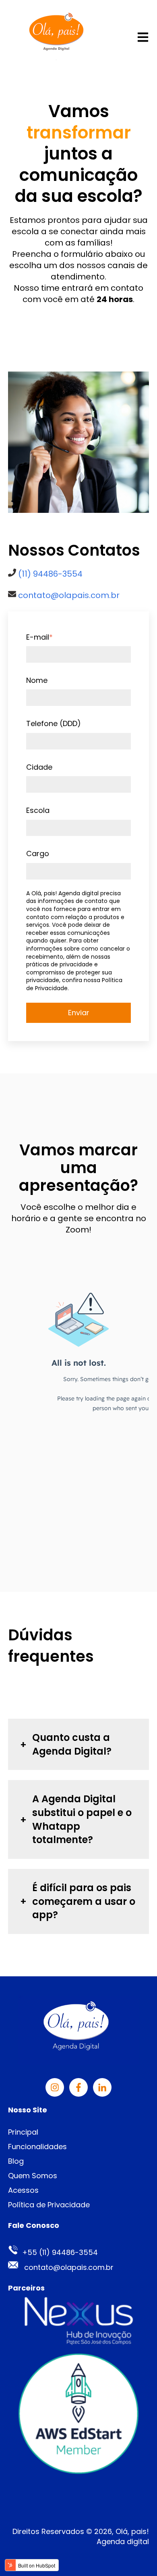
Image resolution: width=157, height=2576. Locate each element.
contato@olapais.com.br (69, 595)
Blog (16, 2161)
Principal (23, 2132)
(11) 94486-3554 (50, 574)
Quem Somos (33, 2176)
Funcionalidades (37, 2147)
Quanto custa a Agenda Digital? (72, 1744)
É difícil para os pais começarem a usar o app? (84, 1901)
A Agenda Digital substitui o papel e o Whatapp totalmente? (82, 1819)
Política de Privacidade (49, 2205)
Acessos (23, 2190)
